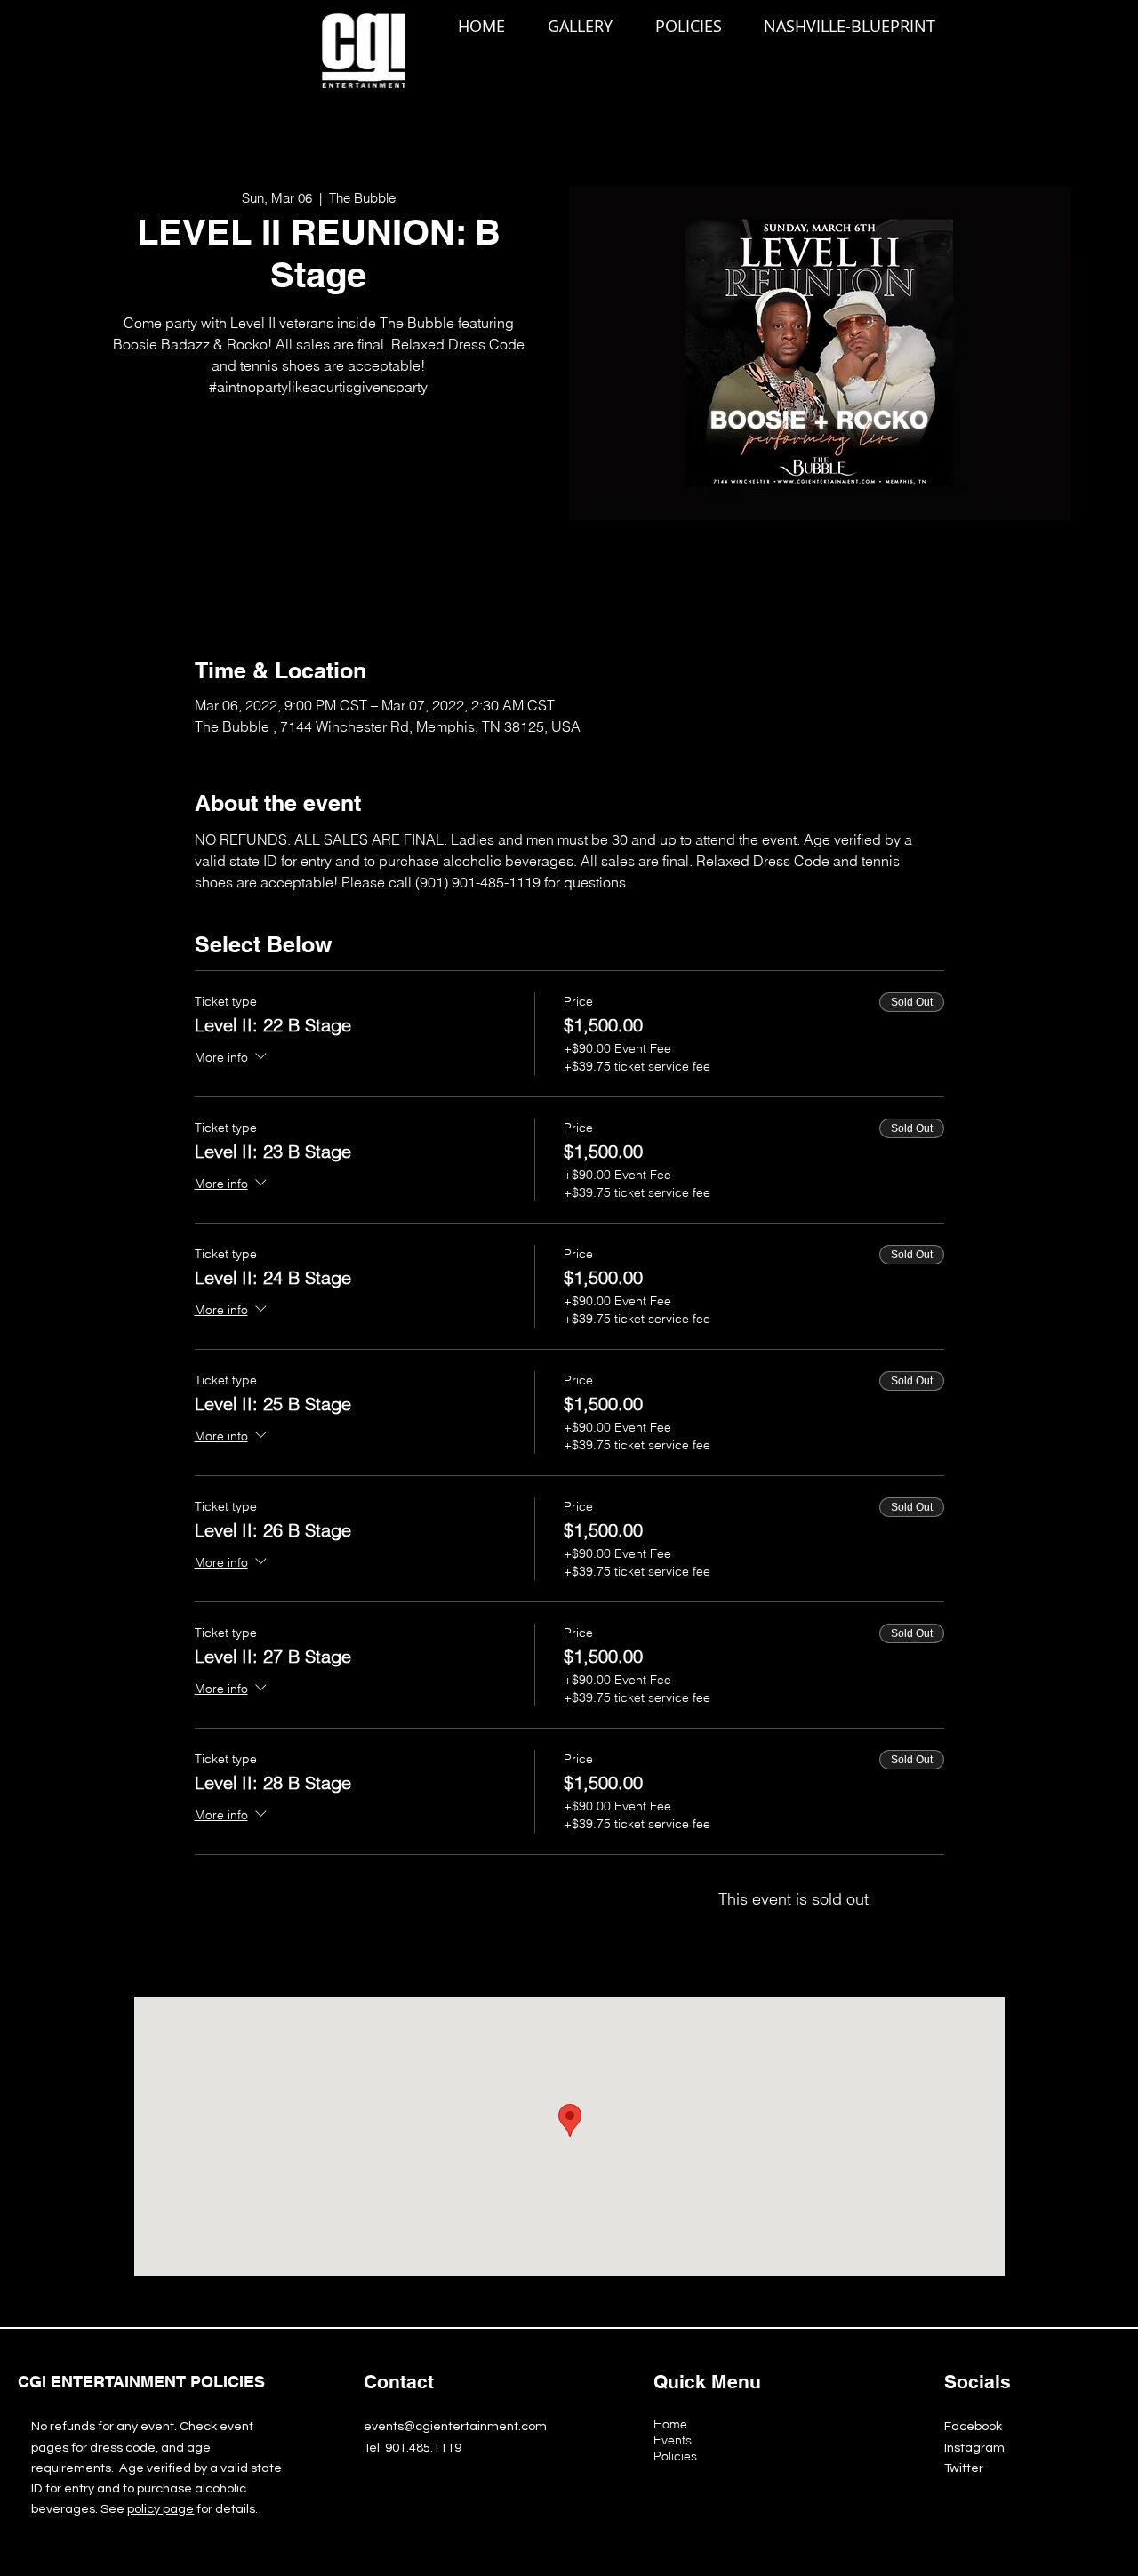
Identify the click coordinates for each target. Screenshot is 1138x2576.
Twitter (964, 2468)
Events (673, 2440)
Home (670, 2424)
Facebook (973, 2426)
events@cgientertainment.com (455, 2426)
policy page (160, 2509)
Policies (675, 2456)
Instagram (974, 2448)
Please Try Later (318, 485)
